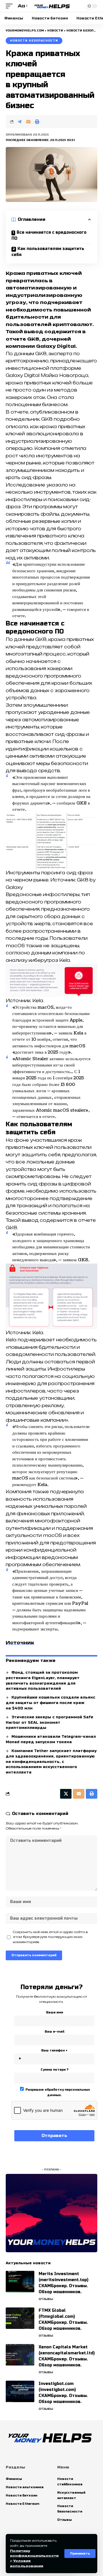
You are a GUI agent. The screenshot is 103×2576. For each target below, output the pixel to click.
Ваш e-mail (55, 2032)
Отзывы (46, 2299)
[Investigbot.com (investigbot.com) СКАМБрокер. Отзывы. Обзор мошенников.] (20, 2391)
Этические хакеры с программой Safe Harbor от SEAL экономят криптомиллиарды (49, 1723)
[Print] (37, 122)
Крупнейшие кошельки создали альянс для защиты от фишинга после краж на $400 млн (50, 1703)
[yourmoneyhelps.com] (51, 6)
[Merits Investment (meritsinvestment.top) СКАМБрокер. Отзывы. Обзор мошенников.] (20, 2282)
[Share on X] (66, 1794)
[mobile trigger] (11, 6)
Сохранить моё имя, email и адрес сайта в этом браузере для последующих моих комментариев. (50, 1937)
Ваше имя (55, 2012)
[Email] (28, 122)
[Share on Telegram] (19, 122)
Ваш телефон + (54, 2050)
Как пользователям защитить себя (48, 252)
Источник (20, 1643)
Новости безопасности (34, 41)
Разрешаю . (57, 2092)
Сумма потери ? (55, 2070)
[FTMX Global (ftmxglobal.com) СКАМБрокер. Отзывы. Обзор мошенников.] (20, 2318)
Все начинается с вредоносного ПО (49, 235)
